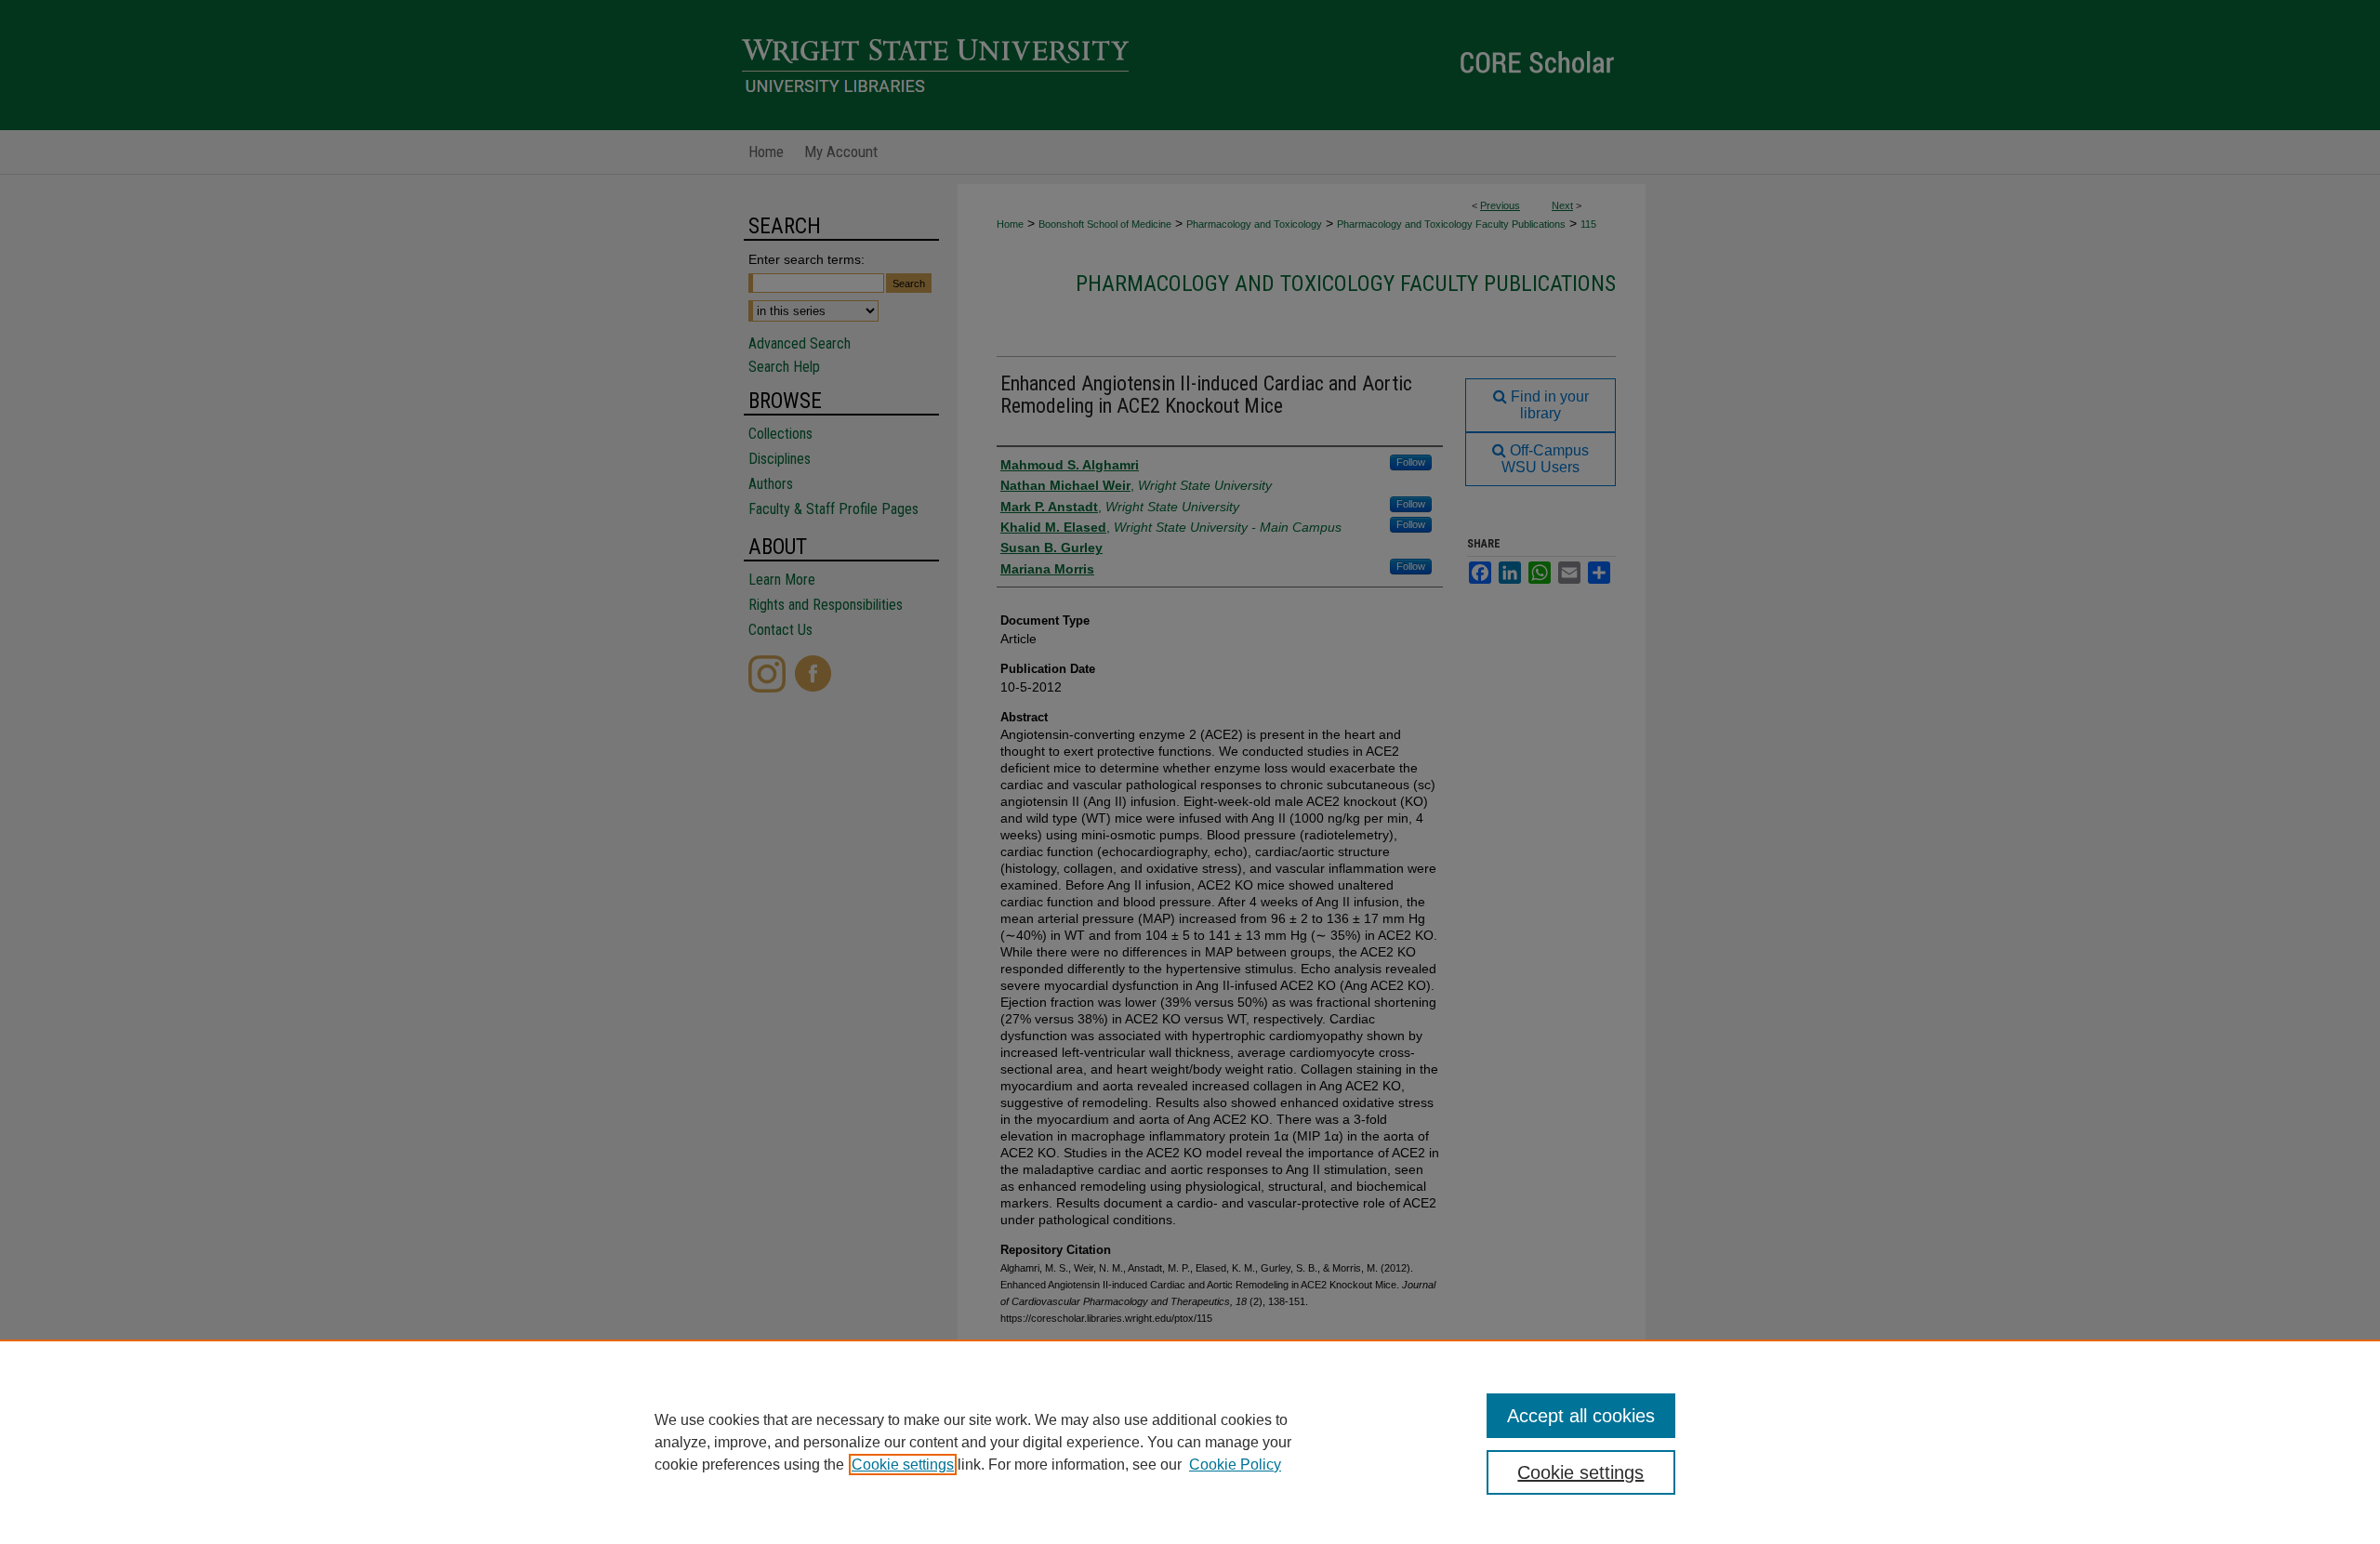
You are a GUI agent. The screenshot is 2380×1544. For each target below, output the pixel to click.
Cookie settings (903, 1465)
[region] (1190, 1442)
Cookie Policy (1235, 1465)
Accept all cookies (1581, 1416)
